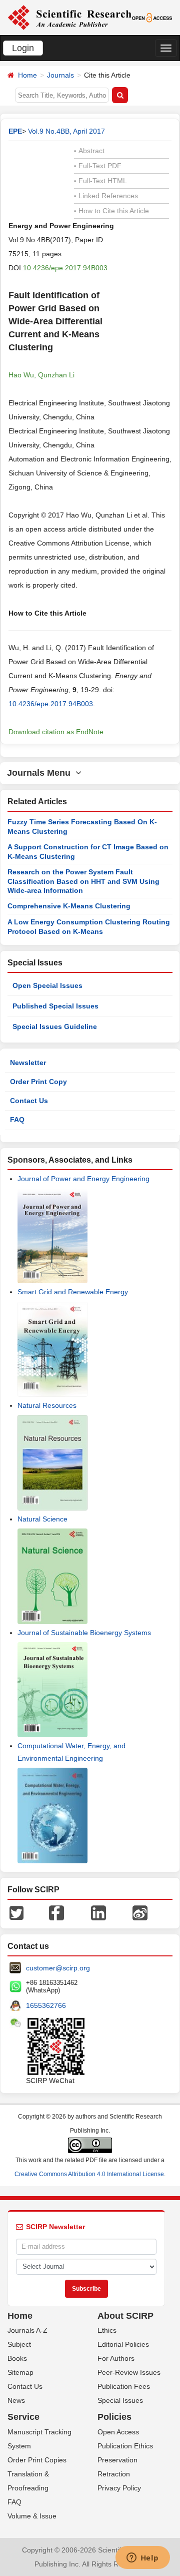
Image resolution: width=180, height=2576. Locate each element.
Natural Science (42, 1519)
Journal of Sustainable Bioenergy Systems (84, 1633)
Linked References (106, 196)
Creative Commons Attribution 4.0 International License (89, 2174)
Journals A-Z (27, 2330)
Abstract (89, 151)
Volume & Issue (32, 2516)
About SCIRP (125, 2316)
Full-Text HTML (100, 181)
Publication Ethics (125, 2446)
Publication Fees (124, 2386)
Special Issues (120, 2400)
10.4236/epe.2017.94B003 (65, 268)
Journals (60, 75)
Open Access (118, 2432)
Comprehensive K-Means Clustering (69, 906)
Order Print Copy (38, 1082)
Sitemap (20, 2372)
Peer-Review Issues (129, 2372)
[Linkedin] (98, 1912)
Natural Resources (47, 1405)
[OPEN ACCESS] (152, 17)
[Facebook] (56, 1912)
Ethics (107, 2330)
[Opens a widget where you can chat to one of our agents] (142, 2558)
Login (23, 48)
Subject (19, 2344)
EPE (15, 131)
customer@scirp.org (58, 1968)
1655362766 (46, 2005)
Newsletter (28, 1063)
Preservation (117, 2460)
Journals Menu (41, 773)
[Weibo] (140, 1912)
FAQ (17, 1120)
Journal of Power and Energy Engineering (83, 1179)
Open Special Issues (47, 985)
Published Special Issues (55, 1006)
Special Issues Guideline (55, 1026)
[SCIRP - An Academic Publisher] (69, 17)
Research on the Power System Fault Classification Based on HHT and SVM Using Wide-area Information (83, 881)
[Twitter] (16, 1912)
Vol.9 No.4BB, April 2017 (66, 131)
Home (27, 75)
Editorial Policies (123, 2344)
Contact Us (29, 1101)
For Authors (116, 2358)
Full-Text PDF (98, 166)
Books (17, 2358)
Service (23, 2417)
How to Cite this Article (111, 211)
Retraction (114, 2474)
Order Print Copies (37, 2460)
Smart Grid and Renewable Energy (73, 1292)
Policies (114, 2417)
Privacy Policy (119, 2488)
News (16, 2400)
